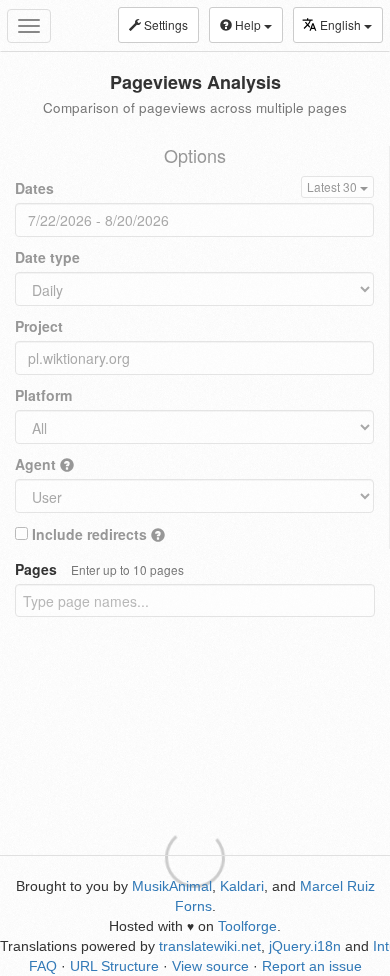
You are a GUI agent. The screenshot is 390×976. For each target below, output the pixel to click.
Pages (99, 569)
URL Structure (114, 966)
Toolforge (247, 926)
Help (248, 24)
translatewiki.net (210, 946)
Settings (164, 24)
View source (210, 966)
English (342, 24)
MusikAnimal (172, 886)
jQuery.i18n (305, 946)
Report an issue (312, 966)
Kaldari (242, 886)
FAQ (43, 966)
